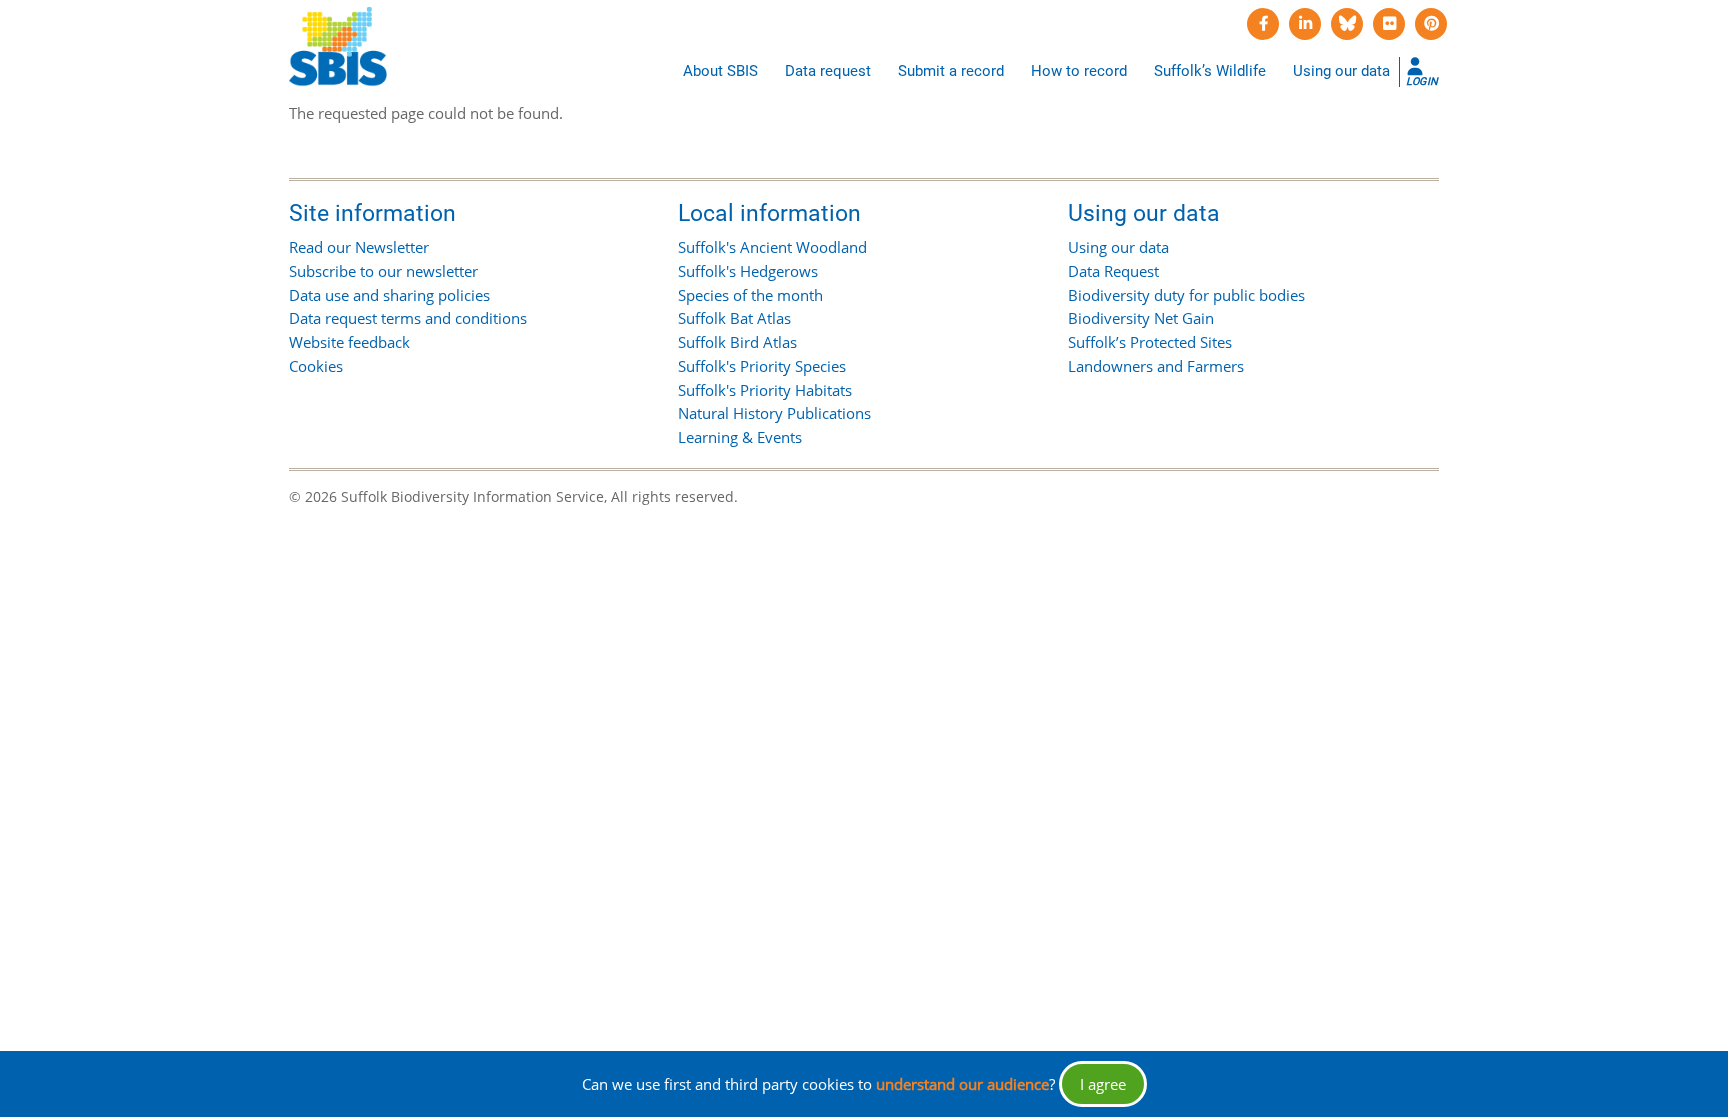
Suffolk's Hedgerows (748, 271)
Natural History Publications (774, 413)
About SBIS (720, 71)
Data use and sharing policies (389, 295)
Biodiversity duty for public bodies (1186, 295)
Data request (828, 71)
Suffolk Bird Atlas (737, 342)
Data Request (1113, 271)
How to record (1079, 71)
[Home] (338, 47)
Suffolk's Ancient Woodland (772, 247)
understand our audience (962, 1084)
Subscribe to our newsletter (383, 271)
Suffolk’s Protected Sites (1150, 342)
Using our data (1341, 71)
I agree (1103, 1084)
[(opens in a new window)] (1263, 24)
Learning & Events (740, 437)
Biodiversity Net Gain (1141, 318)
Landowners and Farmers (1156, 366)
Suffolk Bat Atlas (734, 318)
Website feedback (349, 342)
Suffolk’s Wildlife (1210, 71)
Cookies (316, 366)
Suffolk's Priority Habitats (765, 390)
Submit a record (951, 71)
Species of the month (750, 295)
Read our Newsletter (359, 247)
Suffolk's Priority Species (762, 366)
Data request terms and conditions (408, 318)
